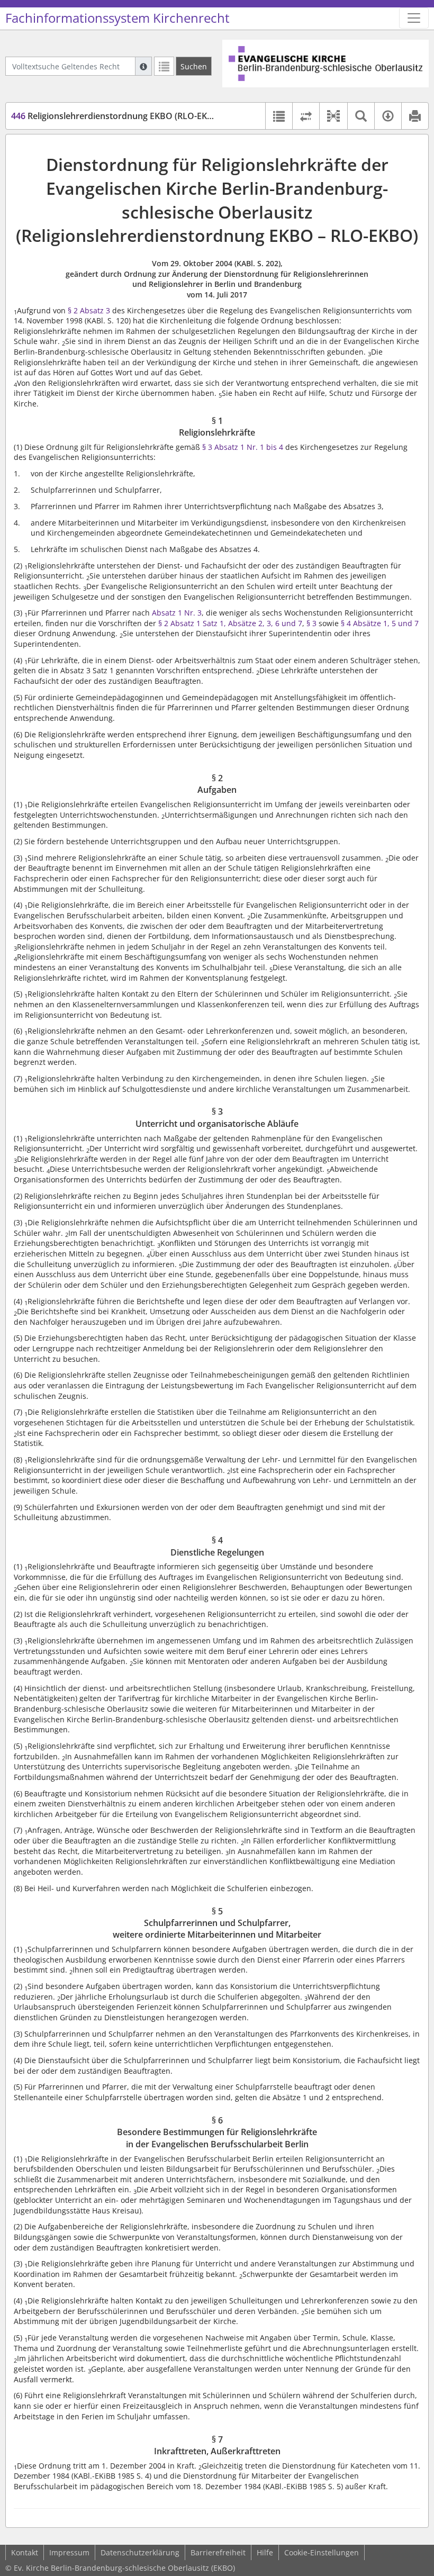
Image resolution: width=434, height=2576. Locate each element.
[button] (333, 116)
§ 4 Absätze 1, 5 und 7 (380, 623)
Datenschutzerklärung (140, 2552)
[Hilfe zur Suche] (143, 66)
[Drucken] (415, 116)
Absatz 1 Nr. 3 (177, 613)
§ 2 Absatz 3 (88, 310)
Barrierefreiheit (218, 2552)
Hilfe (265, 2552)
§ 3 (311, 623)
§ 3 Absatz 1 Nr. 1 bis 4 (243, 447)
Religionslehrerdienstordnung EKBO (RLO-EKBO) (117, 116)
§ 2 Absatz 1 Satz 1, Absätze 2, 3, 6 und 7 (230, 623)
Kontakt (25, 2552)
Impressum (69, 2552)
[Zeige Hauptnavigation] (414, 18)
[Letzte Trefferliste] (164, 66)
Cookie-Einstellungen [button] (322, 2552)
